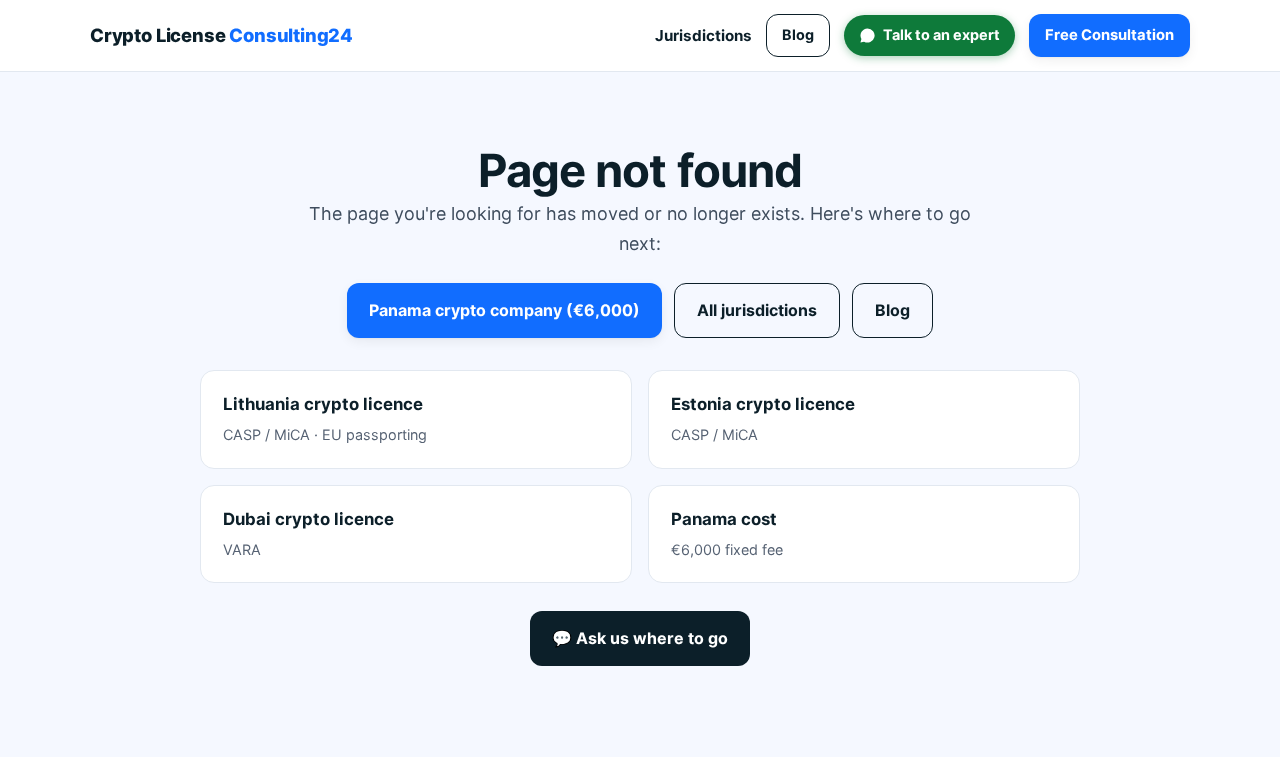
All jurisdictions (757, 310)
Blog (798, 34)
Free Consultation (1109, 35)
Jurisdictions (703, 35)
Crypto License (221, 35)
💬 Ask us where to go (640, 638)
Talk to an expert (941, 34)
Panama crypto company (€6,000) (504, 310)
